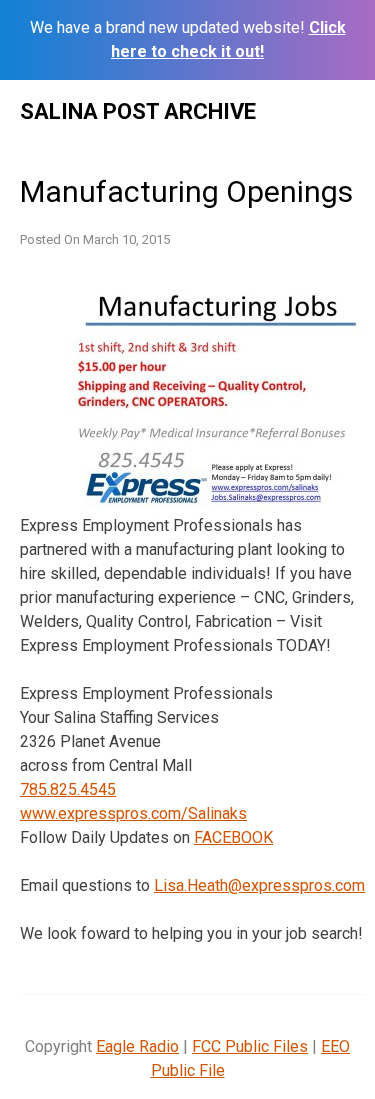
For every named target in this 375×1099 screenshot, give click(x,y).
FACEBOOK (233, 837)
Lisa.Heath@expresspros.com (259, 885)
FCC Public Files (250, 1046)
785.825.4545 (68, 789)
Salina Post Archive (138, 111)
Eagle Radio (137, 1046)
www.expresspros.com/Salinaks (133, 813)
